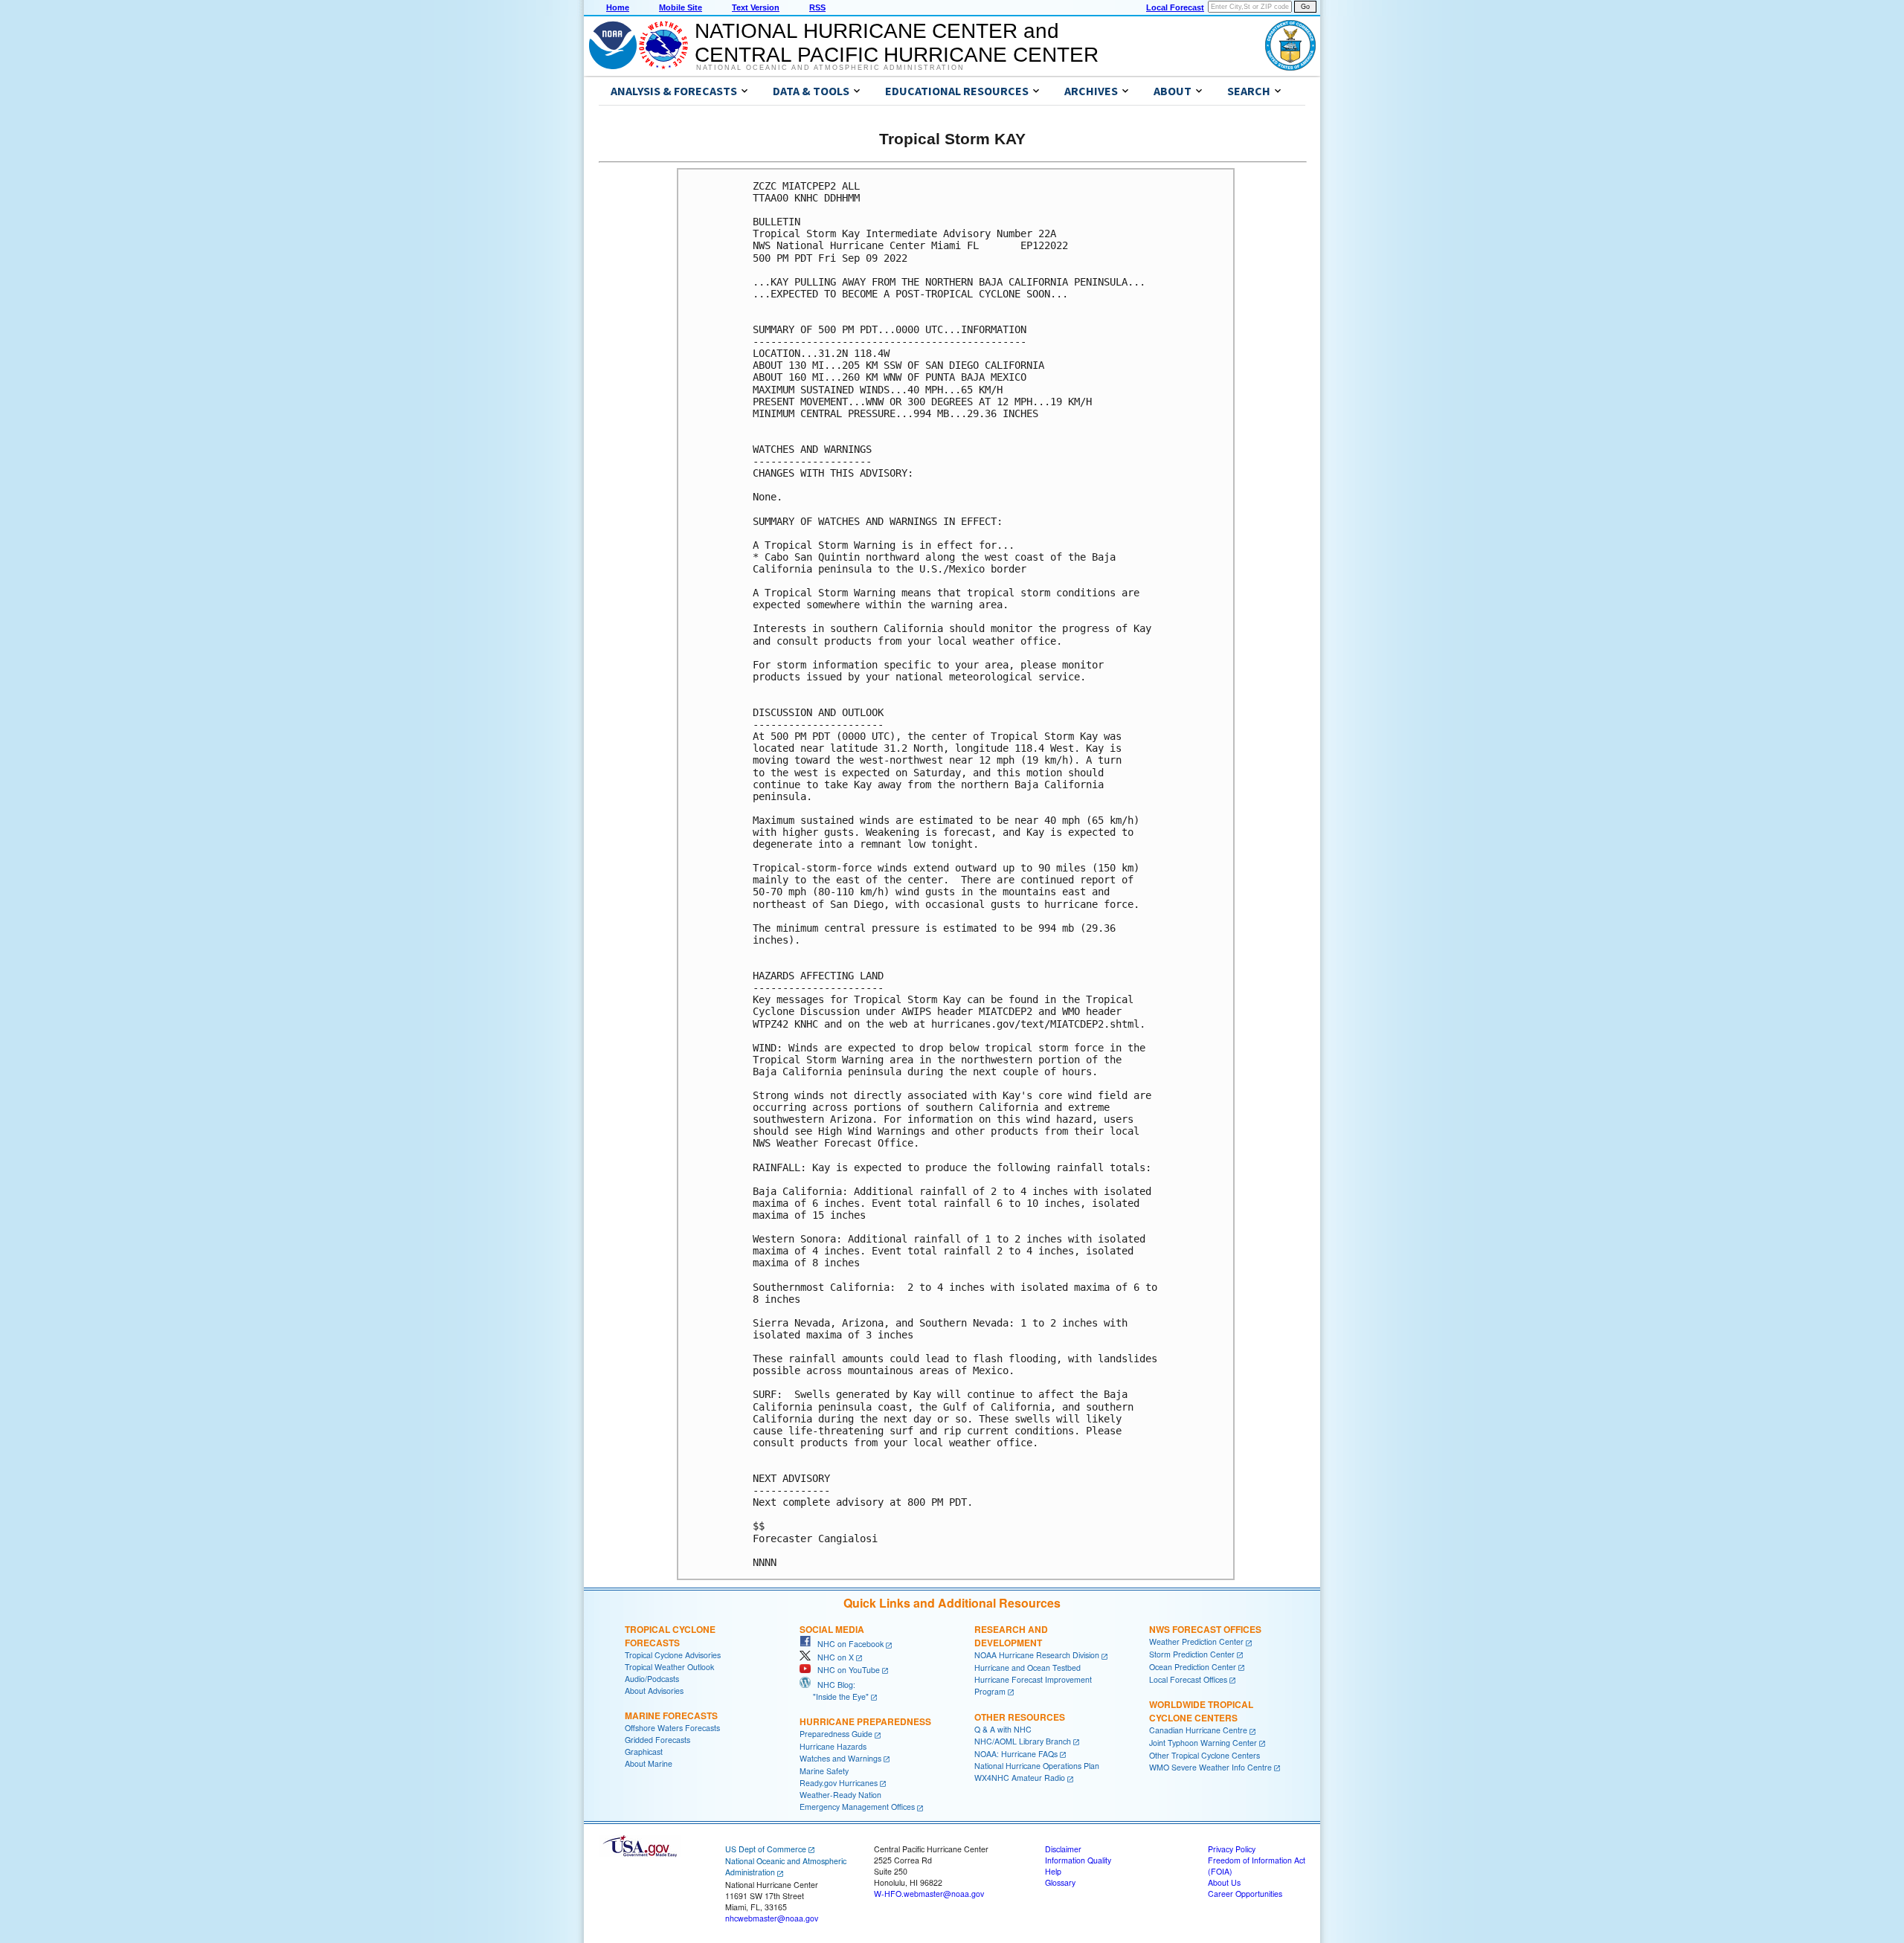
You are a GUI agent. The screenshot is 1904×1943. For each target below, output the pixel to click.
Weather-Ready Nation (840, 1795)
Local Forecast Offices (1188, 1679)
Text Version (756, 7)
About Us (1224, 1882)
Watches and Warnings (840, 1758)
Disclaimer (1063, 1849)
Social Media (832, 1629)
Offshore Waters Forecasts (672, 1728)
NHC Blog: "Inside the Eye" (834, 1691)
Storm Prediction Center (1192, 1654)
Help (1053, 1871)
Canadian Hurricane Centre (1198, 1730)
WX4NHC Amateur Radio (1020, 1778)
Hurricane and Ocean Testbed (1027, 1667)
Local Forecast (1175, 7)
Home (618, 7)
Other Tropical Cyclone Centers (1205, 1755)
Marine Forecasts (671, 1715)
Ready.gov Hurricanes (839, 1783)
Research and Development (1011, 1636)
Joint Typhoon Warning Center (1203, 1743)
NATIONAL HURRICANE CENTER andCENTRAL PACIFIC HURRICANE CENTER (897, 43)
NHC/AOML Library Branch (1023, 1741)
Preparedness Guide (836, 1734)
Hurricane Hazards (833, 1746)
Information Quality (1078, 1860)
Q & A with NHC (1003, 1729)
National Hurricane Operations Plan (1037, 1766)
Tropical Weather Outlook (669, 1667)
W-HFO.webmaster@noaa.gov (929, 1894)
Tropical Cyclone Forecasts (670, 1636)
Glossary (1060, 1882)
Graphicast (644, 1752)
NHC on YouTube (845, 1670)
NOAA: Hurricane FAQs (1016, 1754)
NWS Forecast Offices (1205, 1629)
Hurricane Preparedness (865, 1721)
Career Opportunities (1245, 1894)
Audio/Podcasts (652, 1679)
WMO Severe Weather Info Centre (1210, 1767)
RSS (817, 7)
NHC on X (832, 1657)
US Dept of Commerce (766, 1849)
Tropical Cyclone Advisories (673, 1655)
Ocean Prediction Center (1193, 1667)
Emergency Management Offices (857, 1807)
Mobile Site (681, 7)
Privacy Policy (1232, 1849)
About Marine (649, 1763)
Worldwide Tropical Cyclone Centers (1201, 1711)
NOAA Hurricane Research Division (1037, 1655)
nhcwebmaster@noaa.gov (772, 1918)
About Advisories (654, 1691)
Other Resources (1020, 1717)
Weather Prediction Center (1196, 1641)
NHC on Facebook (847, 1644)
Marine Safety (824, 1771)
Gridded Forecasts (657, 1740)
